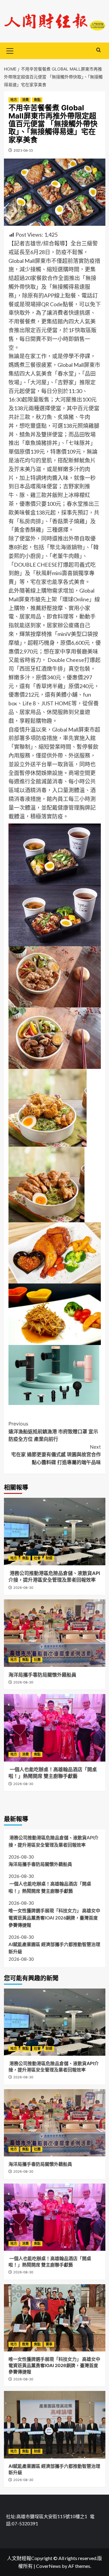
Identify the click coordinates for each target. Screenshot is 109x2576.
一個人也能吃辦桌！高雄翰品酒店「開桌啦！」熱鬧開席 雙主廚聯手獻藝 (50, 1887)
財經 (49, 1558)
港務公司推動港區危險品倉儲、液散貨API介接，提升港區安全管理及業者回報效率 (53, 1841)
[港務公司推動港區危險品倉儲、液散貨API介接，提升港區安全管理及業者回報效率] (55, 1531)
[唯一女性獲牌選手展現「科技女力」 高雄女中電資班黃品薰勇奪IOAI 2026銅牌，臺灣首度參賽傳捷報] (55, 2318)
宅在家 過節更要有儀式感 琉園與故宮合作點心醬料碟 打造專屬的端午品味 (56, 1455)
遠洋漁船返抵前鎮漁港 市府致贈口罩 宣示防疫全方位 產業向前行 (53, 1431)
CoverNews (48, 2566)
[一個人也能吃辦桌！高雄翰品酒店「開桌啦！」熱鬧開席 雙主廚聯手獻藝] (55, 1728)
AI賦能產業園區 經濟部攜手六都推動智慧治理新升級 (54, 1948)
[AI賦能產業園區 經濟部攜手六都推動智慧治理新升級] (55, 2425)
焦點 (37, 100)
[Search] (99, 50)
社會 (37, 1558)
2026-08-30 (23, 1588)
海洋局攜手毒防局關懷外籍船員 (42, 1675)
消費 (25, 100)
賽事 (49, 2344)
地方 (14, 100)
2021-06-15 (23, 150)
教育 (25, 2344)
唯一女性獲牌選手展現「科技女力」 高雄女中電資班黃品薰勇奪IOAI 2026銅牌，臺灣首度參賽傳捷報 (54, 1918)
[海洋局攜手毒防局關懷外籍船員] (55, 1633)
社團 (37, 1660)
